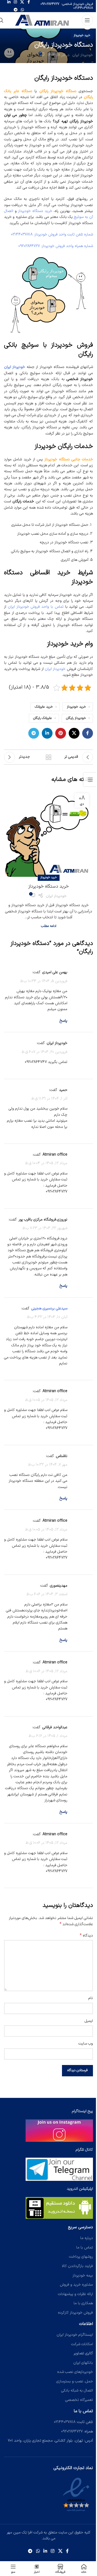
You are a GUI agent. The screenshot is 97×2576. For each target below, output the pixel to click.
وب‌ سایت (86, 2044)
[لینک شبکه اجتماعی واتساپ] (22, 10)
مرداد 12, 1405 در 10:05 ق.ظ (46, 1400)
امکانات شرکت (82, 2344)
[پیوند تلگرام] (16, 10)
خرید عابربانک (44, 707)
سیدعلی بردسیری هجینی (49, 1308)
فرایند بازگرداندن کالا (77, 2266)
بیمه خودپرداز (83, 2275)
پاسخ (63, 1021)
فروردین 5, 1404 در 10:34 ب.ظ (44, 981)
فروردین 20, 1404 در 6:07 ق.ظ (44, 1052)
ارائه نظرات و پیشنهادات (75, 2294)
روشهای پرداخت (81, 2257)
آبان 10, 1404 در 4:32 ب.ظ (47, 1317)
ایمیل (89, 2021)
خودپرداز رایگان (76, 718)
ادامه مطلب (49, 926)
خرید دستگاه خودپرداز (35, 211)
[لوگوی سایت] (43, 20)
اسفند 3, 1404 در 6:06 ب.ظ (47, 1594)
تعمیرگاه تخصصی (79, 2400)
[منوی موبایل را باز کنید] (87, 20)
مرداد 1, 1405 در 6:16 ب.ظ (48, 1736)
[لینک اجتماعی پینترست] (61, 733)
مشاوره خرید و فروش (76, 2285)
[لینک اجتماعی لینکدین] (47, 733)
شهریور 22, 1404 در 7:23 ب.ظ (45, 1228)
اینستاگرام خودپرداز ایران (75, 2335)
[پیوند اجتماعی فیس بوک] (88, 733)
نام (91, 1998)
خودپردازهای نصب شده (75, 2372)
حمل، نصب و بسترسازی (75, 2381)
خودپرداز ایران (83, 55)
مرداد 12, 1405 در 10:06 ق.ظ (46, 1671)
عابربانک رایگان (43, 718)
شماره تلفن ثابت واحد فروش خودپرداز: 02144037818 (52, 234)
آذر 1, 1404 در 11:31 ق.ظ (49, 1099)
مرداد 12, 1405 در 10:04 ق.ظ (46, 1163)
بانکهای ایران (83, 2363)
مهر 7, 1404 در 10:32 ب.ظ (48, 1465)
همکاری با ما (83, 2303)
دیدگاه (86, 1936)
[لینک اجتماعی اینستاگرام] (53, 2551)
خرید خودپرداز (82, 35)
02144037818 (83, 8)
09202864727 (50, 4)
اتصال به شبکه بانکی (77, 2391)
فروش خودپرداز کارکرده (75, 2313)
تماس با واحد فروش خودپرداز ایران (36, 607)
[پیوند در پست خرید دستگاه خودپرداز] (48, 834)
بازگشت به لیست (48, 757)
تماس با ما (85, 2247)
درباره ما (87, 2238)
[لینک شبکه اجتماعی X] (74, 733)
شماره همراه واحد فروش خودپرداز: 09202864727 (56, 246)
